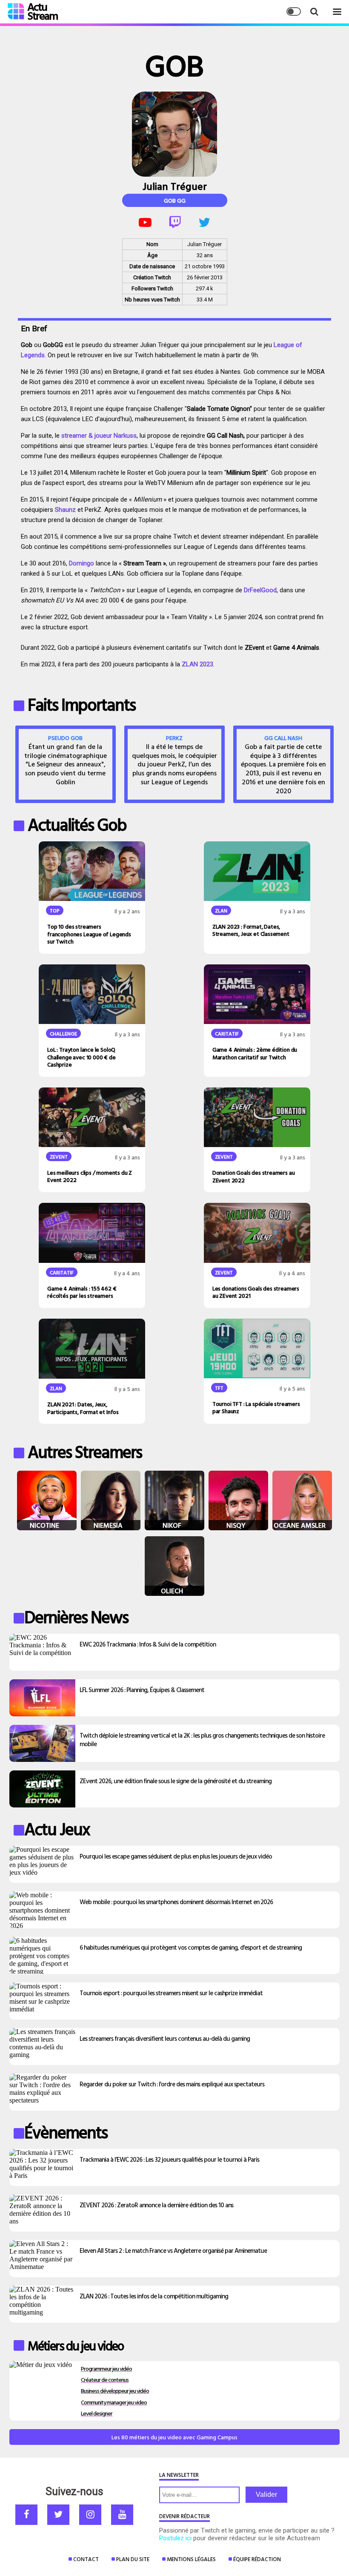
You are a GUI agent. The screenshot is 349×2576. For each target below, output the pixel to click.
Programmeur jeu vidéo (106, 2368)
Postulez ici (175, 2538)
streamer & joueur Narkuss (98, 436)
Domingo (82, 563)
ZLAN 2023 (197, 664)
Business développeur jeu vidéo (115, 2391)
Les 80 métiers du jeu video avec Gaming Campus (174, 2437)
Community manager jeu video (114, 2402)
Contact (86, 2559)
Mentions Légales (191, 2559)
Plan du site (133, 2559)
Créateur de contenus (105, 2380)
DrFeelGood (260, 590)
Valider (266, 2494)
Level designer (97, 2413)
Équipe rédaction (257, 2559)
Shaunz (65, 510)
